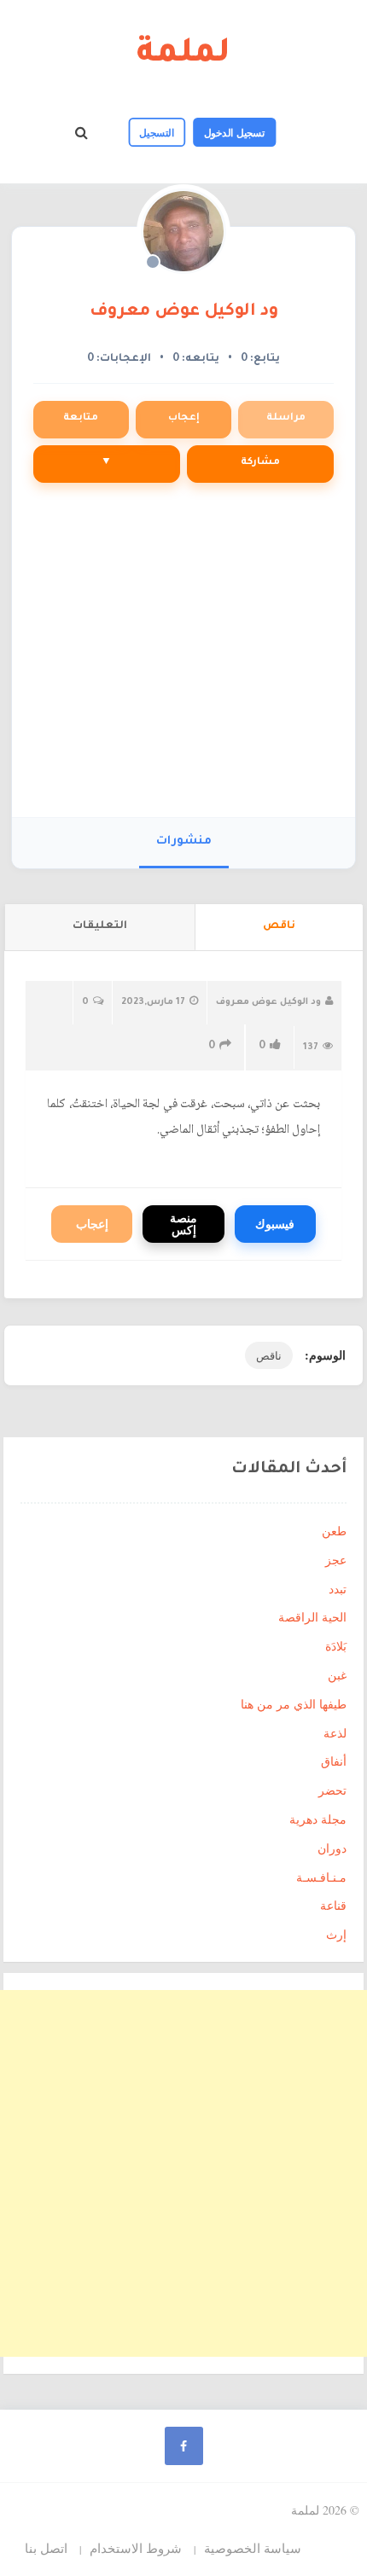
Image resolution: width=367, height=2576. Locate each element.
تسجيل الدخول (235, 132)
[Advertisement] (183, 659)
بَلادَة (336, 1646)
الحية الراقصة (312, 1617)
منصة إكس (183, 1224)
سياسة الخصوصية (253, 2548)
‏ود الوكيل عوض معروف (184, 312)
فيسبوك (275, 1224)
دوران (332, 1848)
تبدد (338, 1589)
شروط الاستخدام (136, 2548)
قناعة (333, 1905)
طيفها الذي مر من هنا (294, 1704)
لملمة (183, 55)
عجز (336, 1560)
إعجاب (184, 418)
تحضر (332, 1790)
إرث (336, 1934)
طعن (334, 1531)
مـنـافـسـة (321, 1877)
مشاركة (260, 463)
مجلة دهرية (318, 1819)
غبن (337, 1675)
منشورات (184, 841)
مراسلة (286, 418)
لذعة (335, 1733)
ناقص (269, 1355)
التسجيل (157, 132)
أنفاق (334, 1761)
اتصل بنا (46, 2548)
